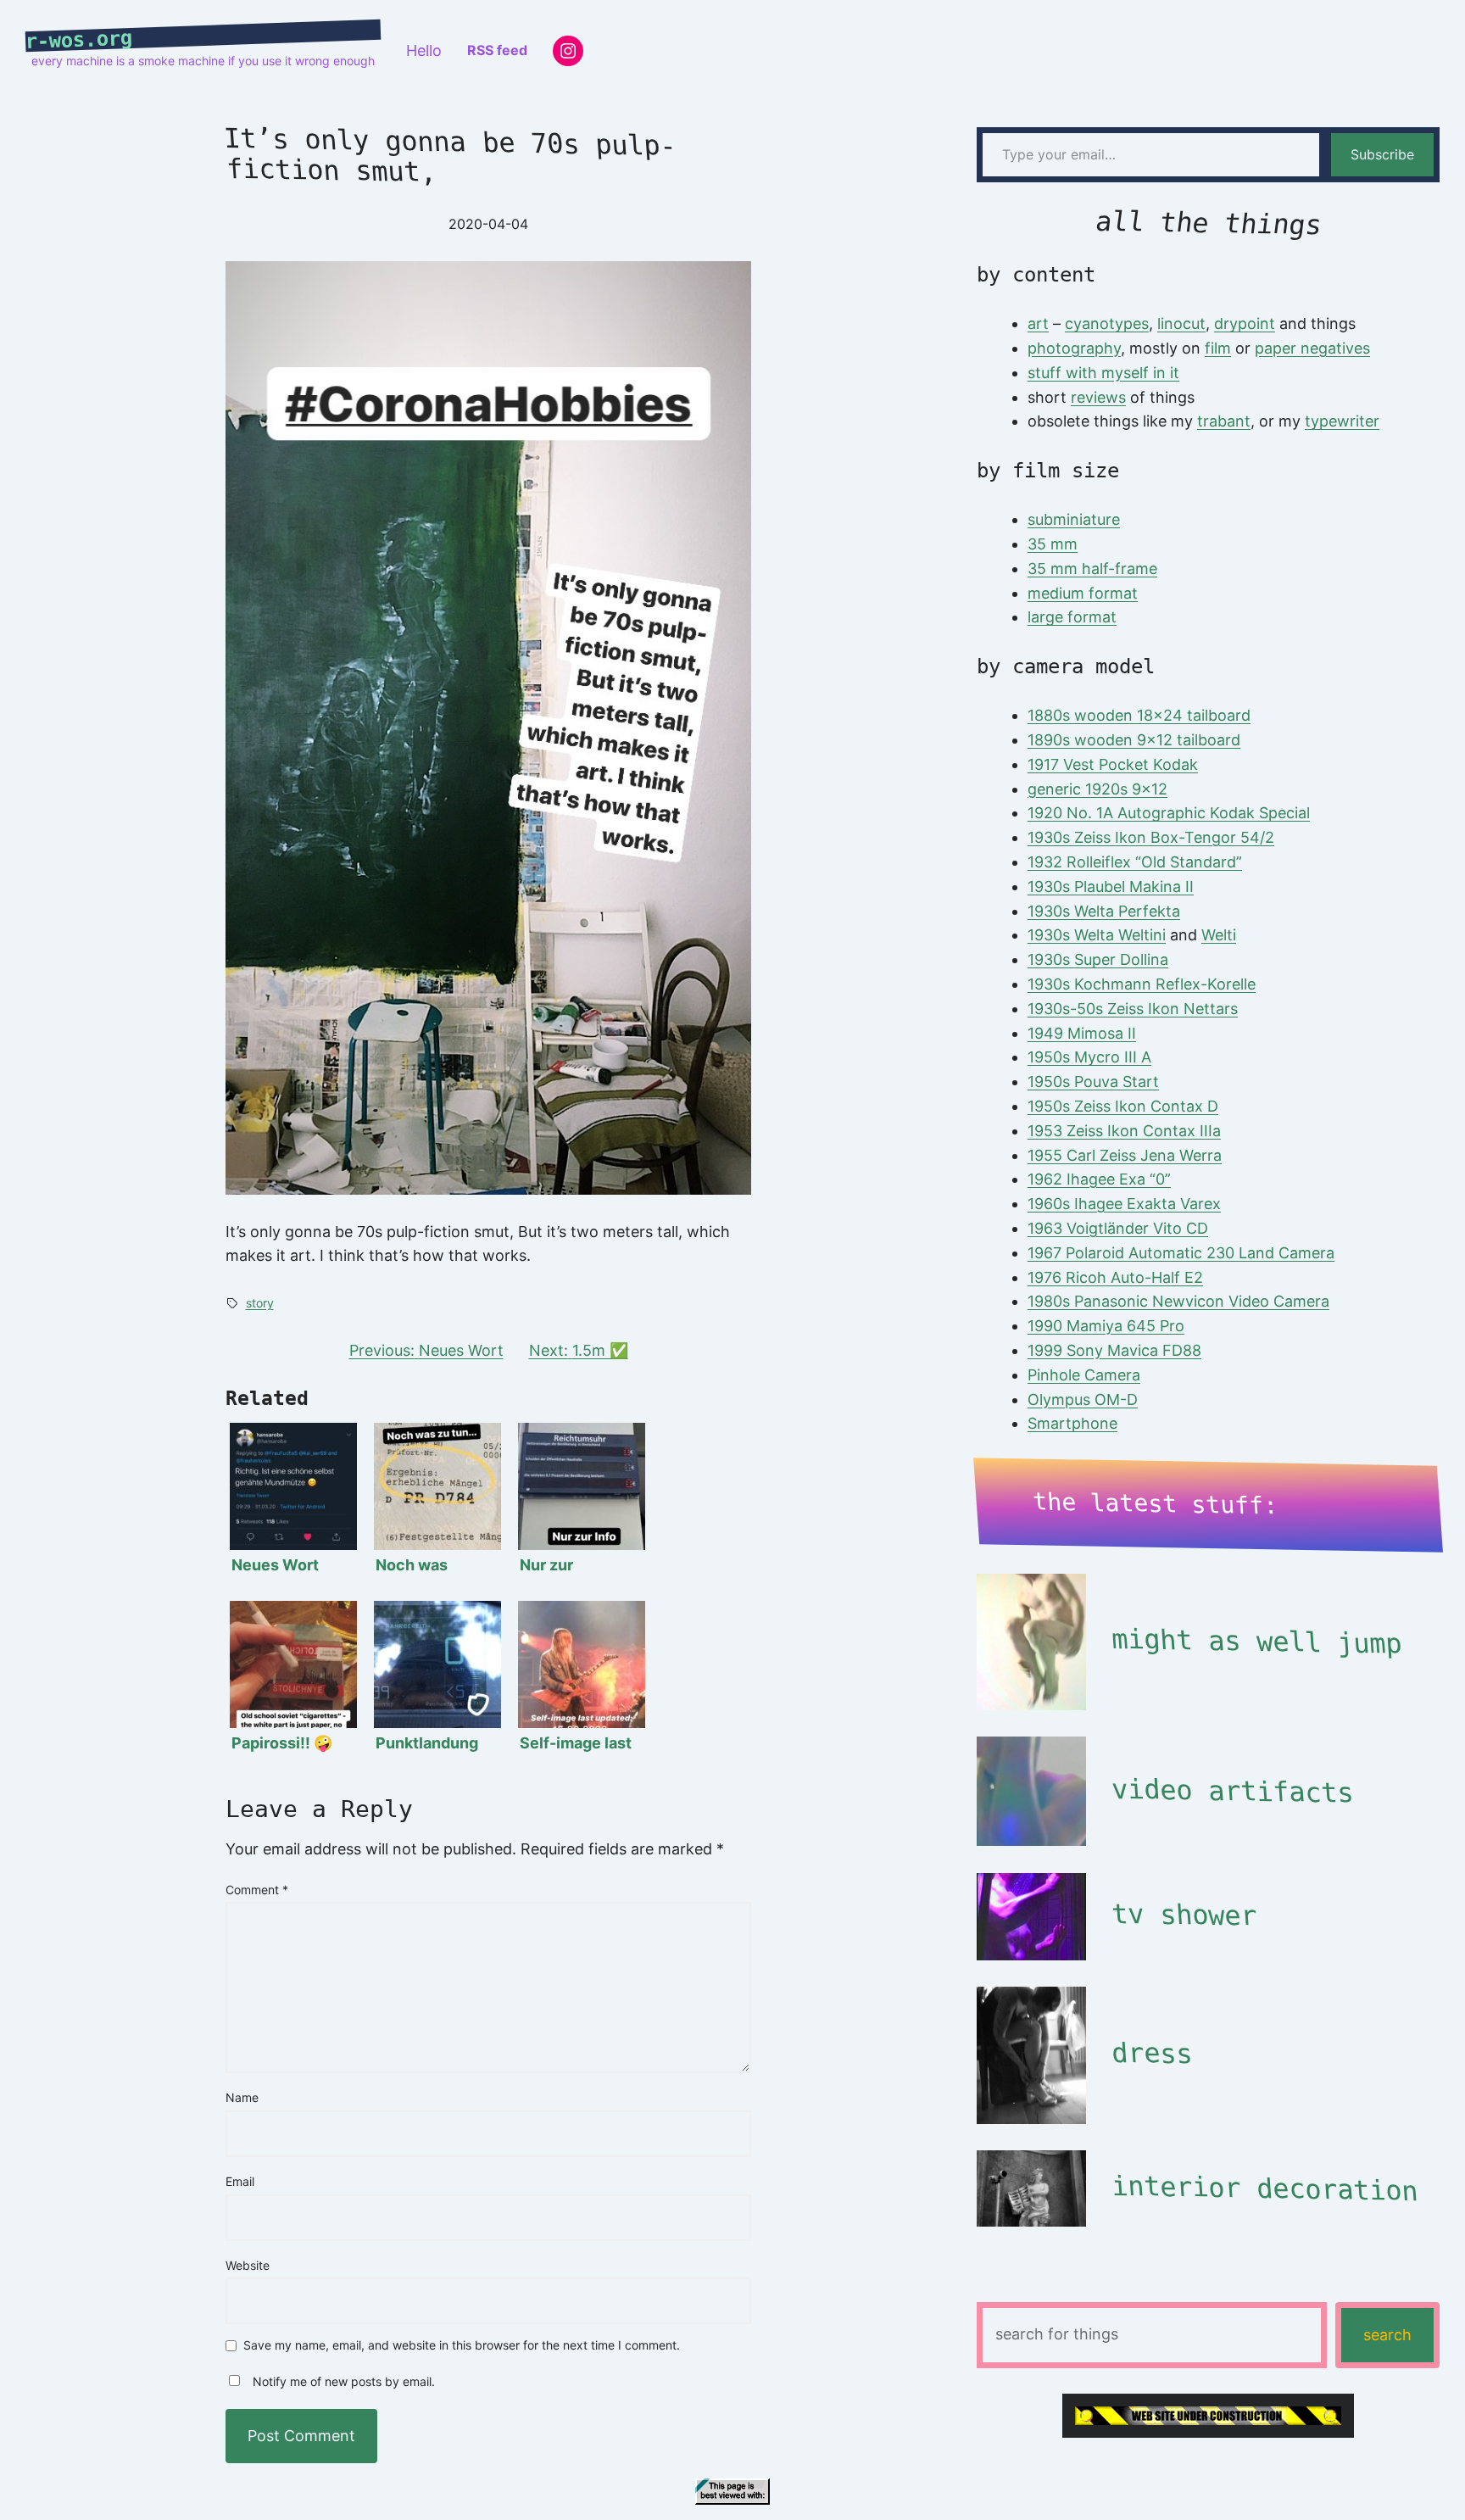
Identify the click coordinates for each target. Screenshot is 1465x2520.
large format (1072, 617)
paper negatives (1312, 348)
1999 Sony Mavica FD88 (1114, 1350)
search (1387, 2335)
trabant (1224, 421)
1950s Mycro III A (1089, 1057)
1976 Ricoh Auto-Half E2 (1115, 1277)
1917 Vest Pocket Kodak (1113, 764)
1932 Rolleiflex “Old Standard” (1135, 862)
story (260, 1303)
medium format (1083, 593)
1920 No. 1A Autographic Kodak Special (1169, 813)
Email (240, 2181)
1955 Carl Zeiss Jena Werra (1125, 1155)
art (1038, 323)
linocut (1181, 323)
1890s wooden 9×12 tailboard (1134, 740)
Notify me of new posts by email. (344, 2381)
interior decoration (1264, 2188)
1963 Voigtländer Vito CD (1118, 1228)
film (1218, 348)
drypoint (1245, 323)
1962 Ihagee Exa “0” (1099, 1179)
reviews (1098, 397)
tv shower (1184, 1915)
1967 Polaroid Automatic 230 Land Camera (1181, 1253)
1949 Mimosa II (1082, 1033)
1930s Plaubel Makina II (1111, 886)
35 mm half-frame (1092, 569)
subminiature (1074, 519)
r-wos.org (79, 40)
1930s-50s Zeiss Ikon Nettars (1133, 1009)
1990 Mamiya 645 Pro (1106, 1326)
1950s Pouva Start (1093, 1082)
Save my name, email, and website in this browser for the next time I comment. (462, 2346)
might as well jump (1256, 1642)
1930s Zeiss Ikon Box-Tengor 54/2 (1151, 837)
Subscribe (1382, 154)
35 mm (1053, 544)
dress (1151, 2054)
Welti (1219, 935)
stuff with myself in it (1103, 373)
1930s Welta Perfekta (1104, 911)
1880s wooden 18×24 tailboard (1139, 715)
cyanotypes (1107, 323)
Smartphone (1072, 1423)
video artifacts (1232, 1790)
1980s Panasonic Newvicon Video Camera (1178, 1301)
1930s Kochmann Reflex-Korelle (1142, 984)
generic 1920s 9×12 (1097, 789)
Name (242, 2097)
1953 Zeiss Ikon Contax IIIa (1124, 1131)
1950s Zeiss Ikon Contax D (1123, 1106)
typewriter (1342, 421)
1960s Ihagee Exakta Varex (1124, 1204)
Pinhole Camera (1084, 1375)
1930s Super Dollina (1098, 959)
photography (1074, 348)
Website (248, 2265)
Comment (257, 1890)
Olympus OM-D (1083, 1399)
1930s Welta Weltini (1097, 935)
